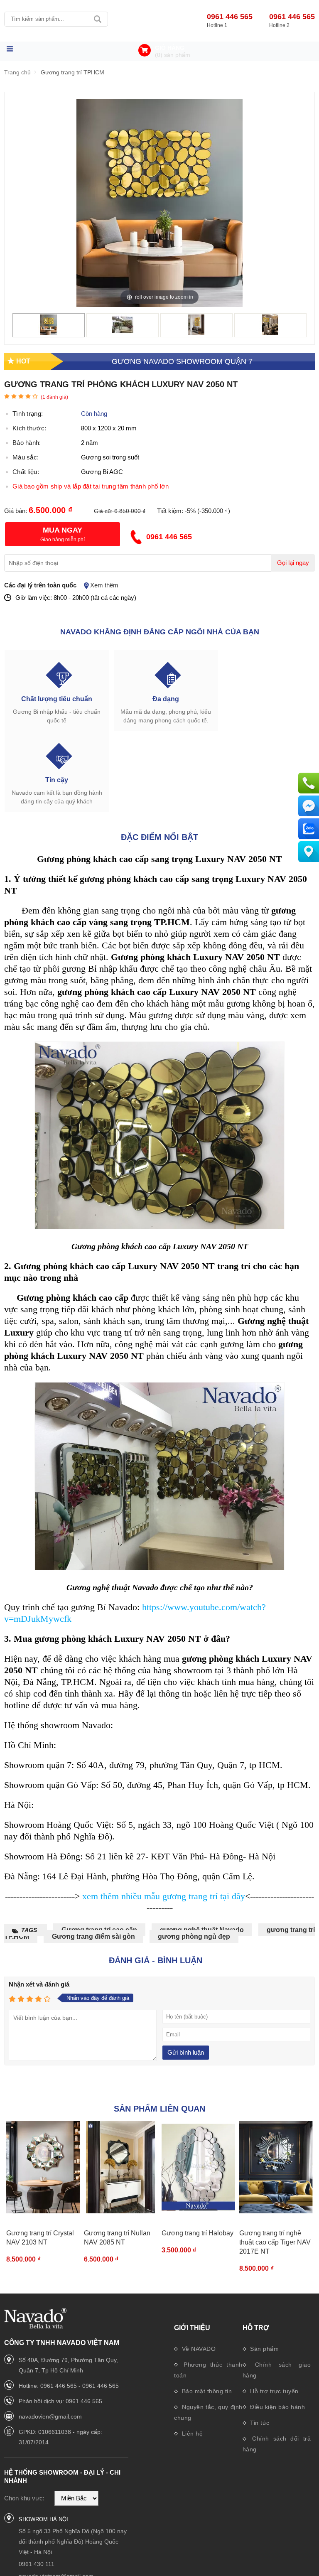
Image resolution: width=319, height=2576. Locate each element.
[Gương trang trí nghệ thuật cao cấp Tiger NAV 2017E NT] (276, 2167)
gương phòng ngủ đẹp (194, 1936)
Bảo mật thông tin (206, 2391)
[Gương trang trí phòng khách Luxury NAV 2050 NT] (49, 333)
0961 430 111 (37, 2564)
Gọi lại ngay (293, 563)
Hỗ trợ (256, 2328)
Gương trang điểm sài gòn (93, 1936)
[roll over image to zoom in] (159, 203)
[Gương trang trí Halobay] (198, 2167)
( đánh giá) (54, 397)
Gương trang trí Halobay (198, 2233)
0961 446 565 (230, 17)
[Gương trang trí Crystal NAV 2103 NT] (43, 2167)
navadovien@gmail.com (50, 2416)
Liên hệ (191, 2434)
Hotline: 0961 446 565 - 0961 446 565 (69, 2386)
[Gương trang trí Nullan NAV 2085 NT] (121, 2167)
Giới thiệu (192, 2328)
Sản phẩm (264, 2349)
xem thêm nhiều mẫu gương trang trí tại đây (164, 1896)
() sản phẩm (173, 55)
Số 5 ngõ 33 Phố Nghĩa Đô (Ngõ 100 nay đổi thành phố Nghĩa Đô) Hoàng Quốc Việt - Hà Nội (73, 2542)
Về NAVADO (198, 2349)
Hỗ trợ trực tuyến (274, 2391)
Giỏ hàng (170, 48)
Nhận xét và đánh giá (39, 1984)
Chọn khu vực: (24, 2498)
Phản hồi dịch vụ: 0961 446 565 (60, 2401)
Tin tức (259, 2423)
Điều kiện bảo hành (277, 2407)
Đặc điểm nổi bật (159, 837)
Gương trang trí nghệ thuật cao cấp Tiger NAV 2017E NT (275, 2242)
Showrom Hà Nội (43, 2519)
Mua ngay (63, 530)
